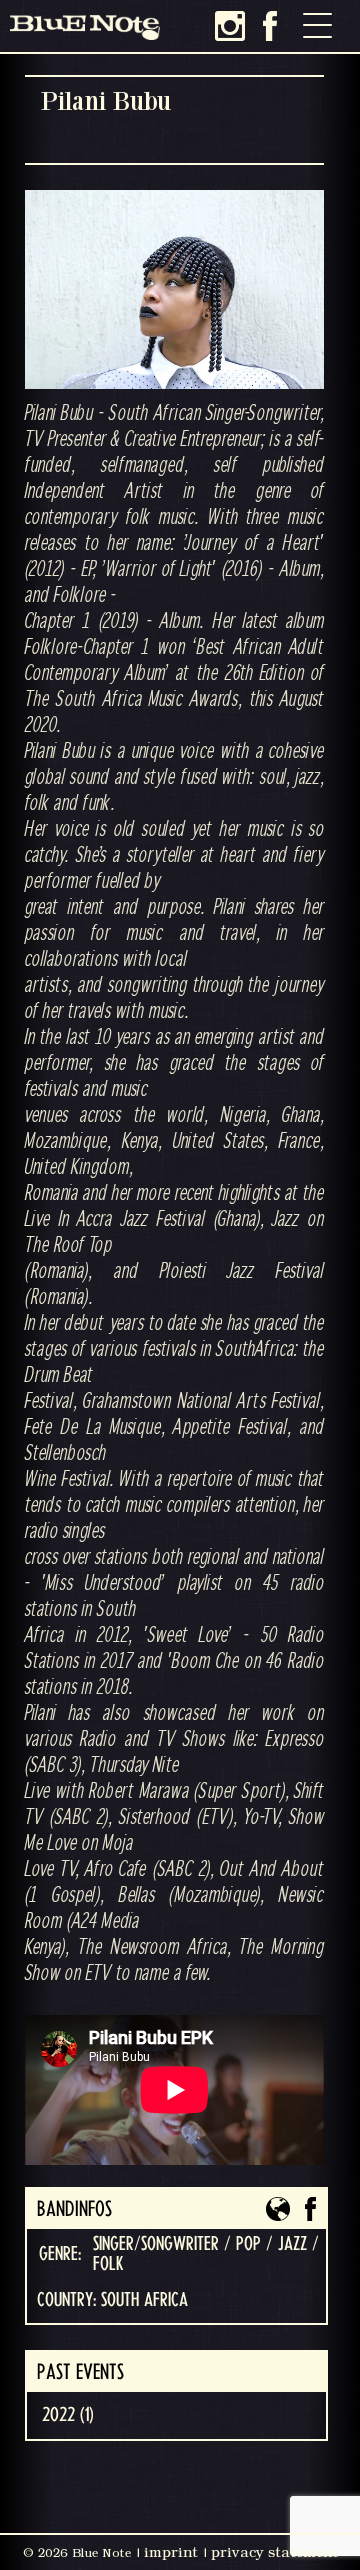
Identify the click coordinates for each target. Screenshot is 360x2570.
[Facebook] (270, 26)
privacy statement (274, 2552)
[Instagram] (230, 26)
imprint (171, 2552)
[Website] (278, 2209)
